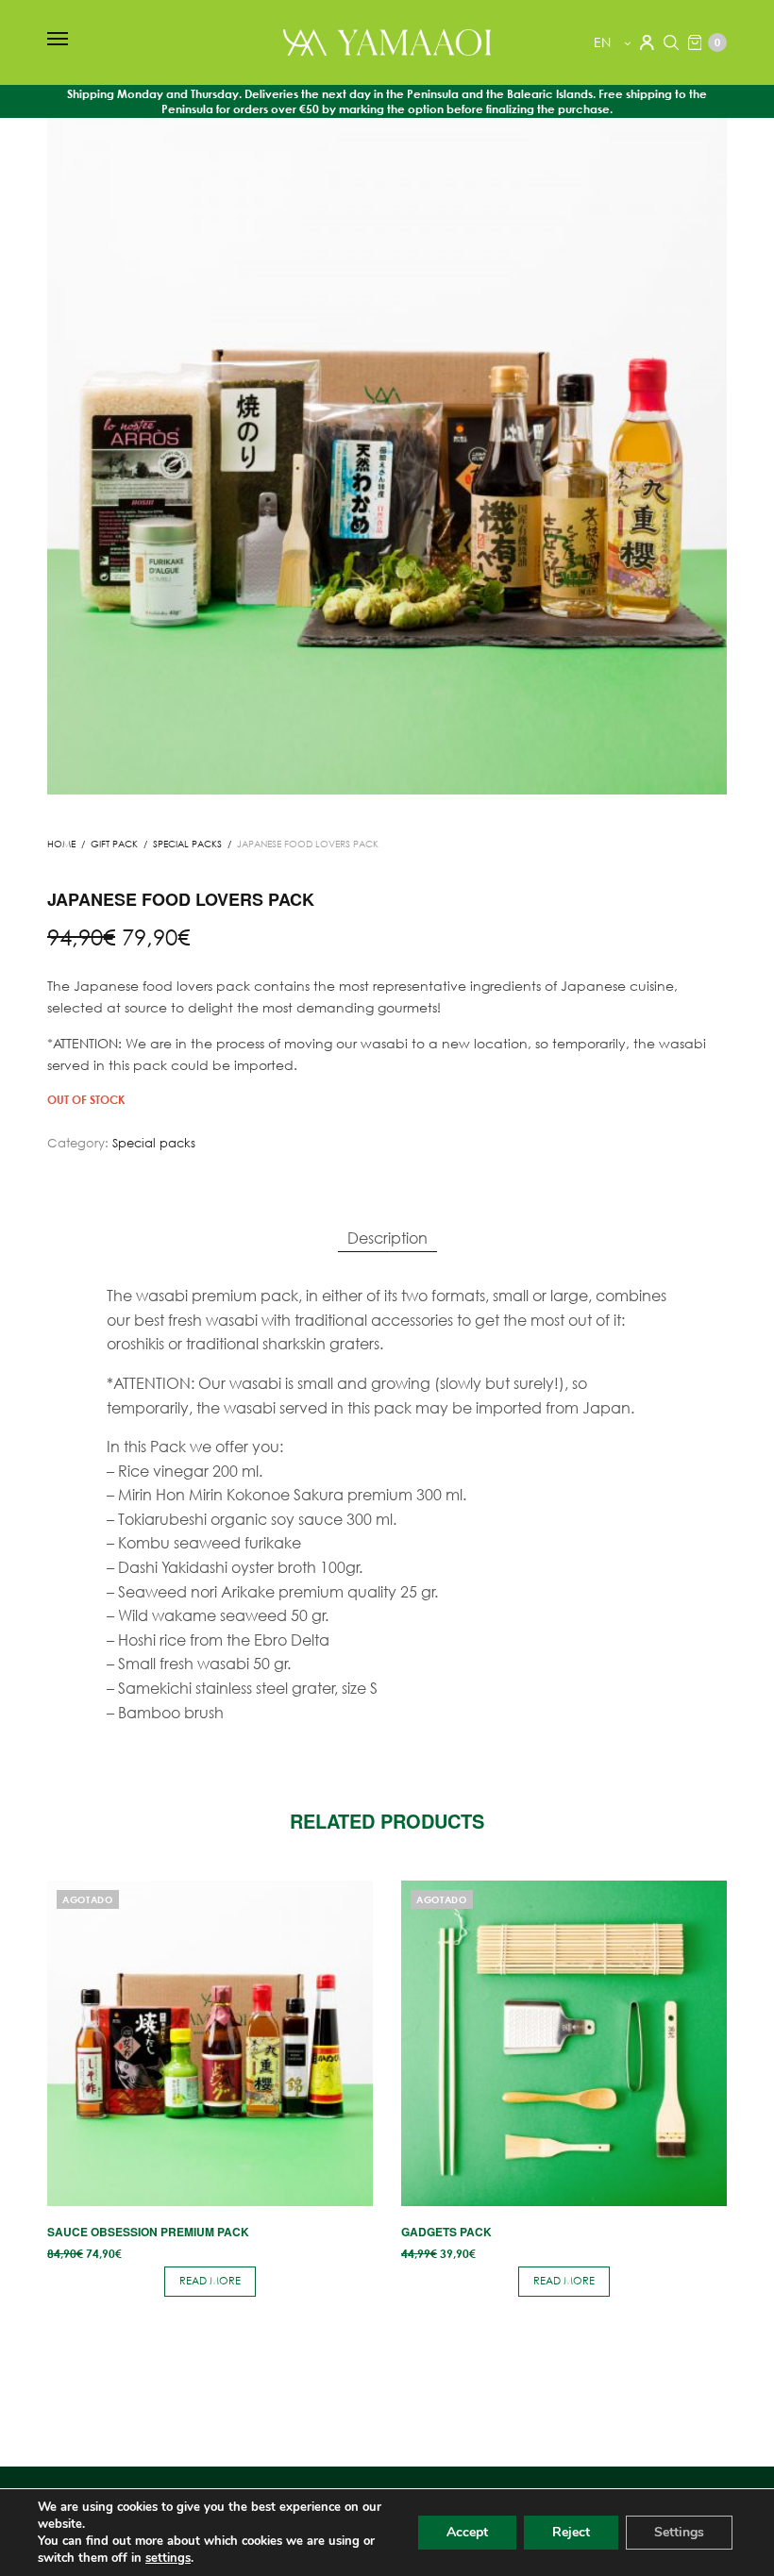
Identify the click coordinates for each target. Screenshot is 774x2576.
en (604, 42)
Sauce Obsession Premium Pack (148, 2232)
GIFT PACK (114, 844)
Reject (571, 2532)
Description (387, 1238)
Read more (210, 2281)
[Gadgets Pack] (564, 2043)
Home (61, 844)
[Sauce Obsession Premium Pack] (210, 2043)
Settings (679, 2532)
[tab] (387, 1238)
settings (168, 2558)
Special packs (187, 844)
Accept (467, 2532)
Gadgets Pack (446, 2232)
